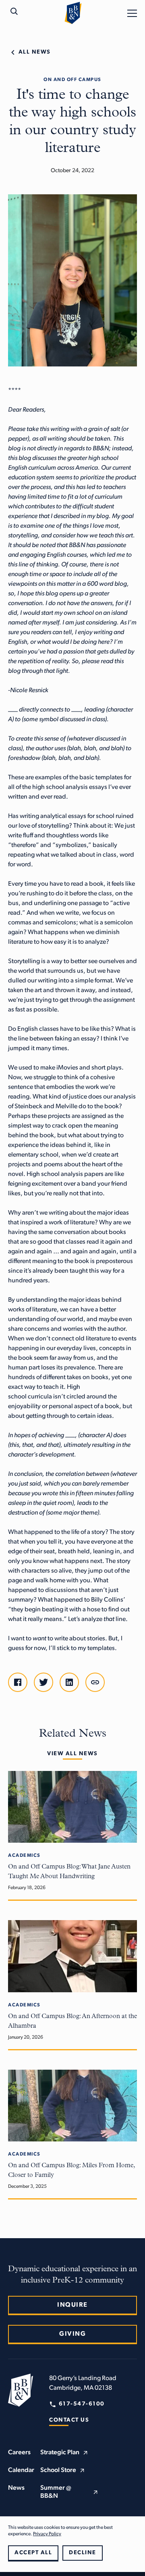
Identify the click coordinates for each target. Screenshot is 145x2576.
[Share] (95, 1682)
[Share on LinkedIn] (69, 1682)
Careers (19, 2453)
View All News (72, 1754)
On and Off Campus (72, 80)
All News (35, 52)
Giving (72, 2334)
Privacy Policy (47, 2534)
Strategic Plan (60, 2453)
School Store (58, 2470)
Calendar (21, 2470)
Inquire (72, 2305)
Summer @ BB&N (56, 2492)
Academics (24, 1856)
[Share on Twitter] (43, 1682)
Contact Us (69, 2420)
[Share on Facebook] (18, 1682)
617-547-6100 (82, 2404)
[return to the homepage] (21, 2390)
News (16, 2488)
